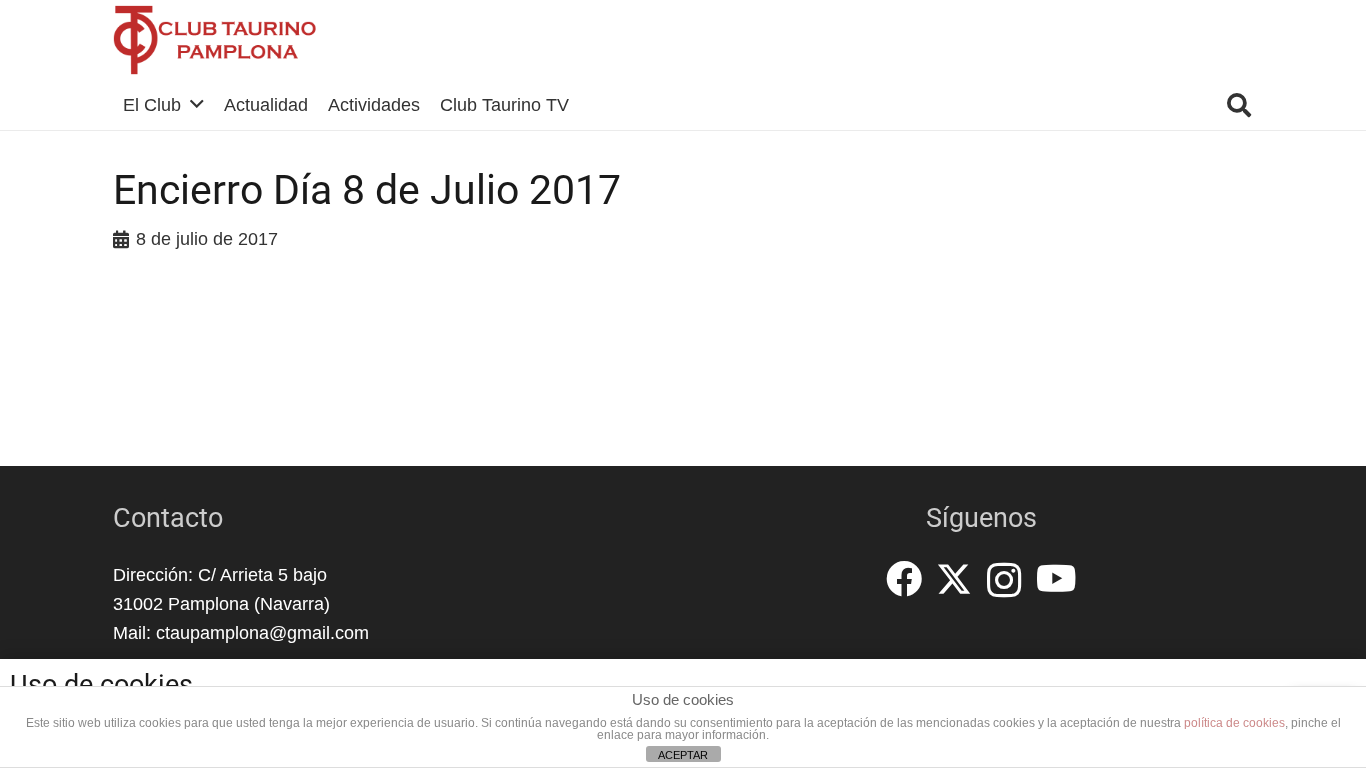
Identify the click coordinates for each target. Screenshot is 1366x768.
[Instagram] (1004, 581)
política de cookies (1234, 723)
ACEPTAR (683, 755)
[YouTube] (1056, 579)
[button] (197, 105)
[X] (954, 579)
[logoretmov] (215, 40)
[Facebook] (904, 579)
